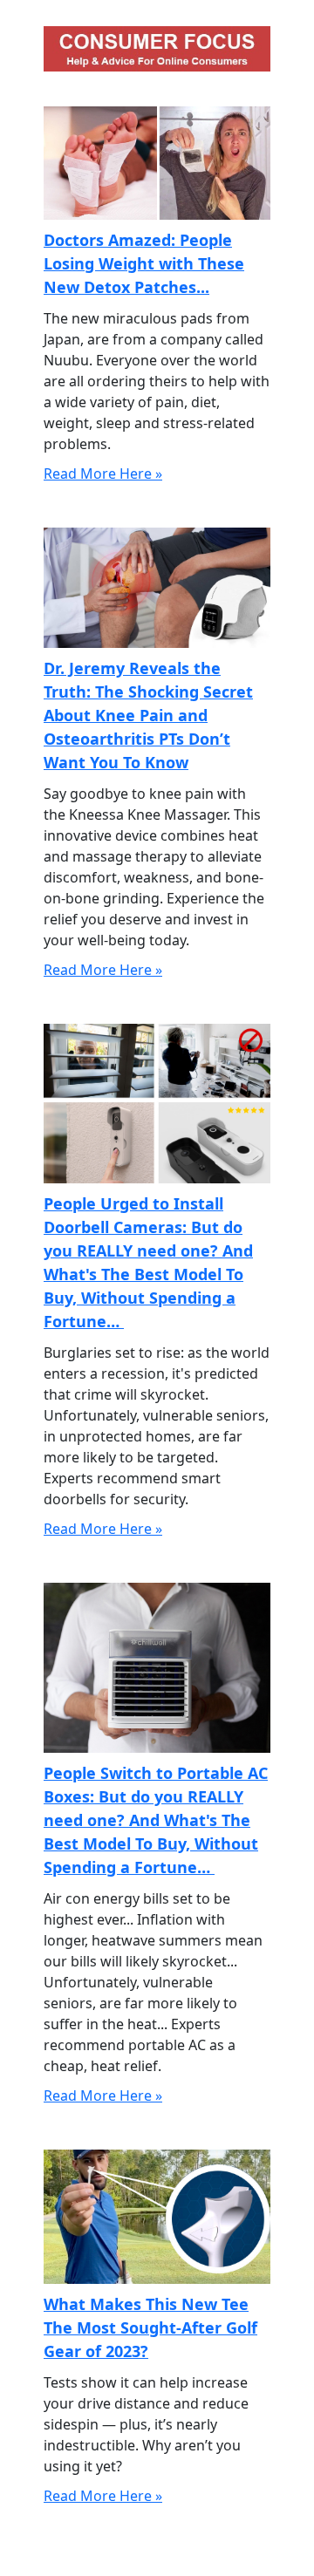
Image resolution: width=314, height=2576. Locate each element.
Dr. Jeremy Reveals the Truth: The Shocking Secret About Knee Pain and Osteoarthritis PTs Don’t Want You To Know (148, 715)
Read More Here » (103, 474)
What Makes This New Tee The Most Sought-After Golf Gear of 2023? (150, 2327)
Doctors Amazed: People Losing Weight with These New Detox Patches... (144, 263)
